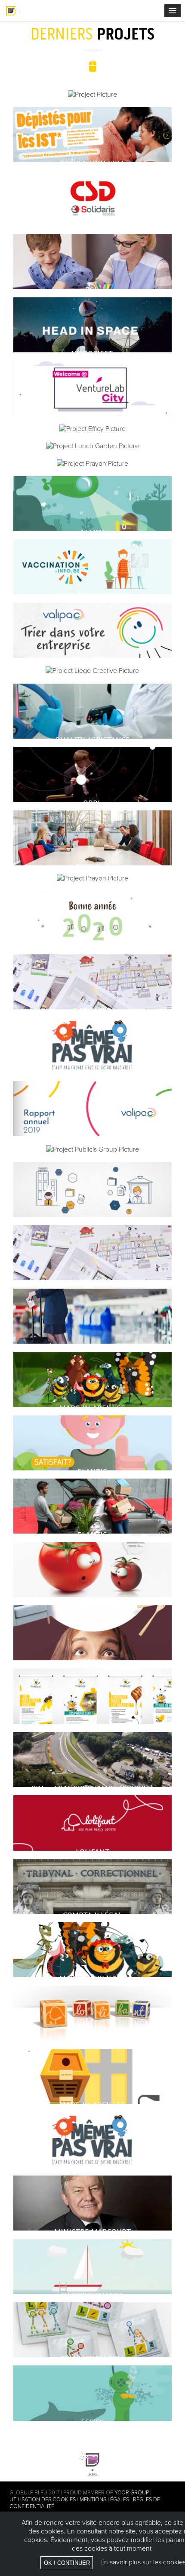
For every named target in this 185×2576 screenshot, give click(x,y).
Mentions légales (104, 2500)
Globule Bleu (11, 11)
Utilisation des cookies (43, 2500)
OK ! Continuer (67, 2563)
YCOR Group (132, 2493)
